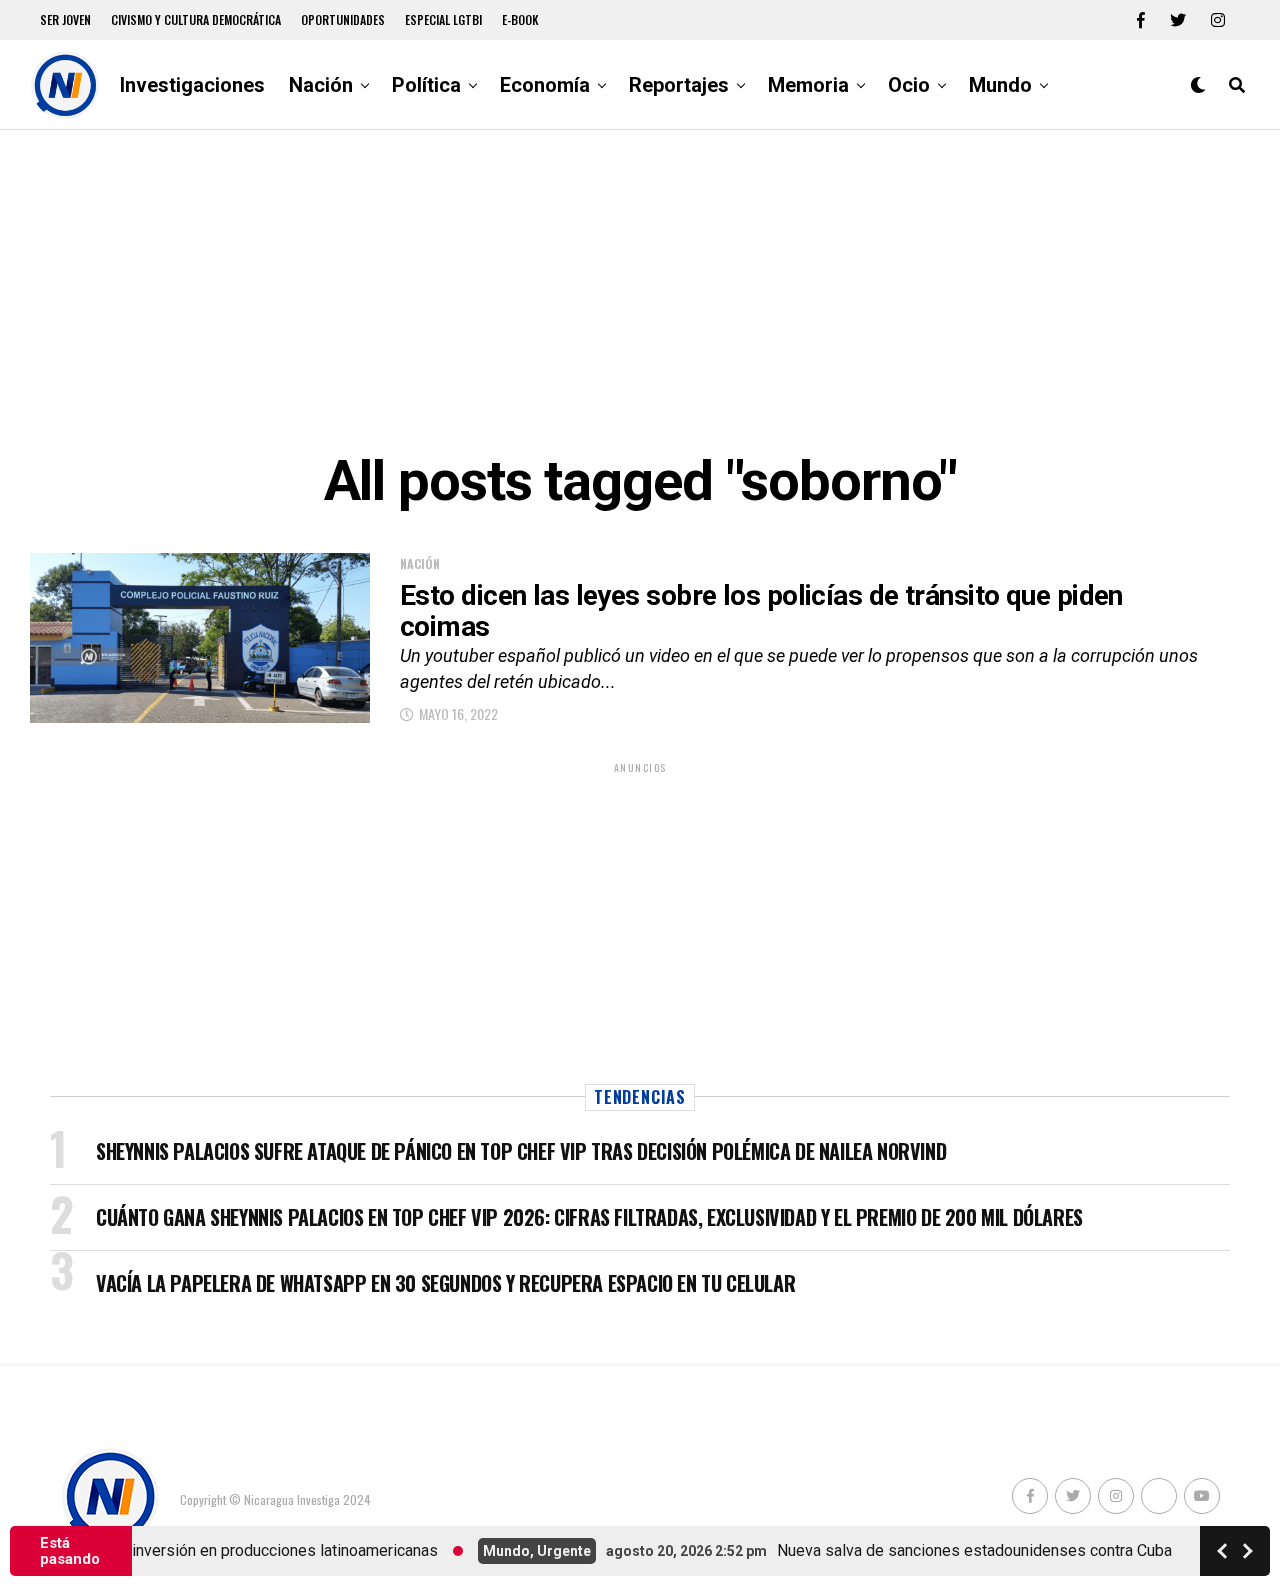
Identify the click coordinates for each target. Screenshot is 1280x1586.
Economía (545, 85)
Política (426, 85)
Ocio (909, 85)
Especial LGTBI (443, 19)
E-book (520, 19)
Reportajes (679, 85)
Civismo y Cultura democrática (196, 19)
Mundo (1000, 85)
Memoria (808, 85)
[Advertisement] (640, 290)
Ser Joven (65, 19)
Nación (321, 85)
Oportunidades (343, 19)
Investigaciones (192, 85)
